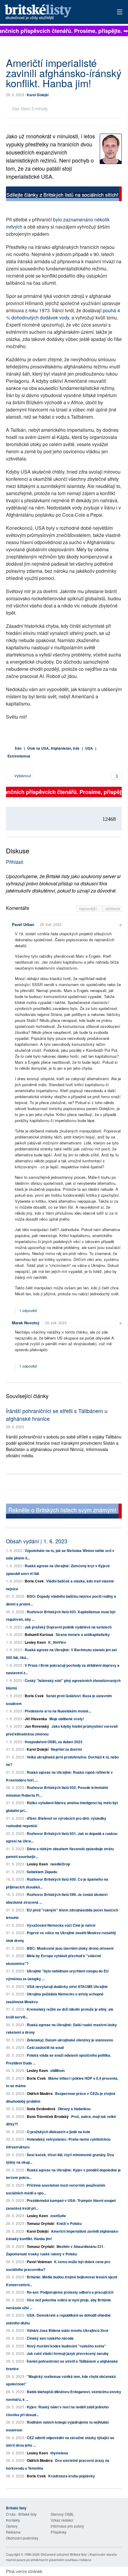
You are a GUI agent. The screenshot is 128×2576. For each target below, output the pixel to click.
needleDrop (60, 1864)
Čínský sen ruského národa (50, 2338)
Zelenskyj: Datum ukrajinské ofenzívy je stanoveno (70, 2040)
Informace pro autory (67, 2526)
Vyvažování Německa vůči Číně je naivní (61, 1925)
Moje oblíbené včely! (67, 1719)
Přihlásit (15, 862)
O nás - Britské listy (21, 2514)
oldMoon (57, 2070)
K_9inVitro (57, 1642)
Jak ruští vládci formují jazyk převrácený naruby (68, 2353)
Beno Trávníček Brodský (48, 2116)
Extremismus (19, 756)
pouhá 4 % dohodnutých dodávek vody (63, 314)
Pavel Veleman (39, 2262)
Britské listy (52, 12)
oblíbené (113, 909)
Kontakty (13, 2520)
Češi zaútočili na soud (45, 2047)
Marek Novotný (26, 1323)
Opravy (12, 2526)
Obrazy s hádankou (74, 2109)
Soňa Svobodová (41, 2109)
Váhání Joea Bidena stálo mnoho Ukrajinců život (68, 2330)
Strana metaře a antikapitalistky (83, 1634)
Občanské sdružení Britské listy (64, 2554)
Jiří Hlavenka (36, 1719)
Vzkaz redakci (62, 2520)
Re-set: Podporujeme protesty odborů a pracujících (70, 2292)
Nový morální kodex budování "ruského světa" (66, 2346)
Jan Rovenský (37, 1726)
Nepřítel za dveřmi (66, 1749)
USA (89, 748)
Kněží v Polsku (69, 2223)
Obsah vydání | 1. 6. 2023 (37, 1541)
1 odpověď (28, 1310)
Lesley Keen (35, 1642)
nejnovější (89, 909)
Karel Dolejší (38, 95)
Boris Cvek (34, 1581)
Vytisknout (22, 776)
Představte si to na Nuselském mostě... (58, 1711)
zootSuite (58, 2216)
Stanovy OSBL (62, 2514)
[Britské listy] (64, 195)
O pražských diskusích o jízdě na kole (58, 2132)
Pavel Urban (23, 924)
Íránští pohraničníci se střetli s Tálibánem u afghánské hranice (57, 1414)
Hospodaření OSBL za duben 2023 (54, 1742)
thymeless (59, 2453)
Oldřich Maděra (40, 2093)
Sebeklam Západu (42, 1872)
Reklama (13, 2532)
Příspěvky (58, 2532)
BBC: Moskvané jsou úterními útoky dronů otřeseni (70, 1948)
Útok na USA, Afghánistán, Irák (53, 748)
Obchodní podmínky (22, 2538)
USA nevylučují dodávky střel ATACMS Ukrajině (67, 1986)
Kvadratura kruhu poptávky (72, 2476)
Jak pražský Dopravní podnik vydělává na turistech (68, 1627)
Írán (18, 748)
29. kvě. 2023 (51, 924)
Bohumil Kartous (39, 1634)
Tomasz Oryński (40, 2223)
